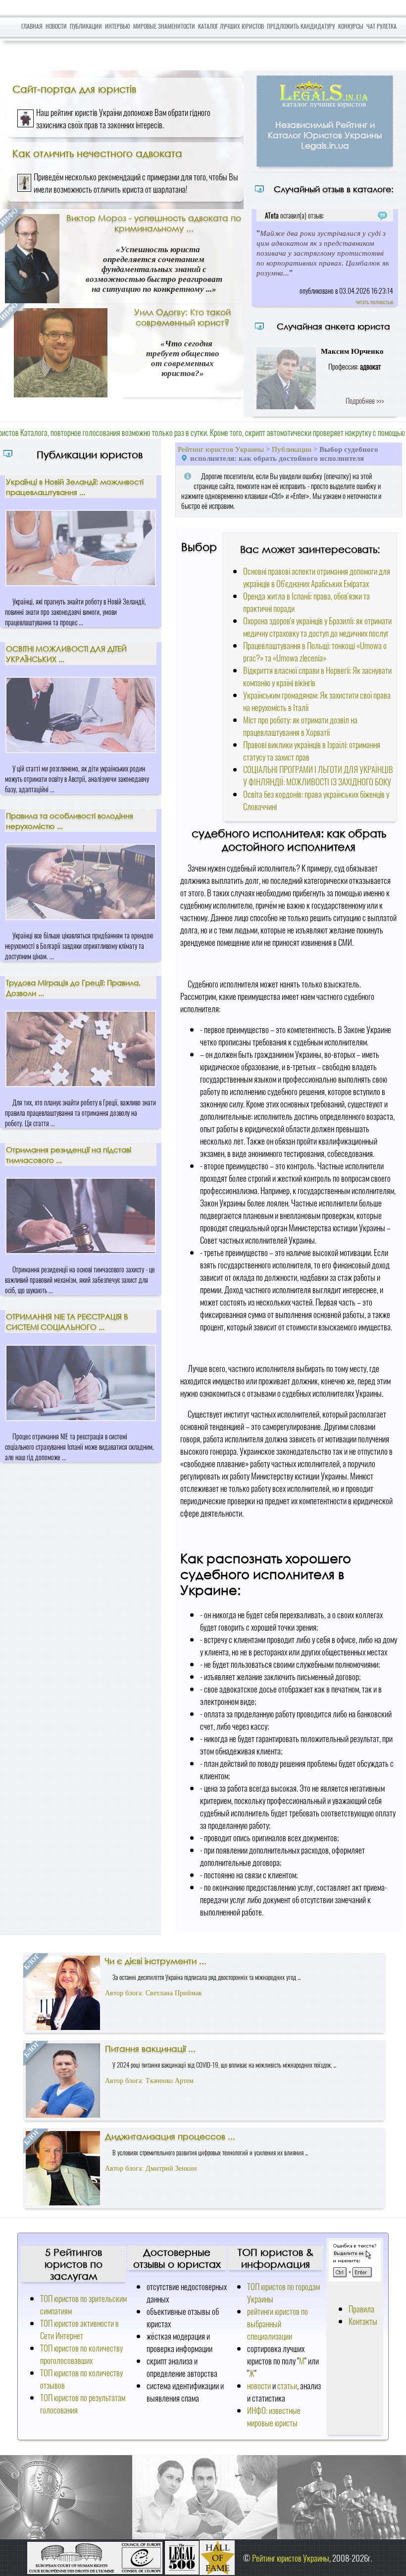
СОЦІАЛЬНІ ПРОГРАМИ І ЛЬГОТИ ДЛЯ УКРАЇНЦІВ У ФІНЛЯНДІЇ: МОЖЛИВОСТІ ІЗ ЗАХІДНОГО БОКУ (318, 775)
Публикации (86, 26)
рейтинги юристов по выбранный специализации (278, 2324)
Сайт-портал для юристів (74, 89)
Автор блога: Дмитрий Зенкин (151, 2168)
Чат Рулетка (381, 26)
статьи (287, 2385)
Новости (56, 26)
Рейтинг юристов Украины (221, 449)
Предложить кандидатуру (301, 26)
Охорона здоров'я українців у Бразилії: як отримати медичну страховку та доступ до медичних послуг (317, 627)
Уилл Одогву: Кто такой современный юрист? (182, 317)
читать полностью (374, 301)
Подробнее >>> (365, 400)
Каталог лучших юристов (231, 26)
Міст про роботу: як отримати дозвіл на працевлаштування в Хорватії (300, 726)
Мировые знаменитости (164, 26)
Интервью (118, 26)
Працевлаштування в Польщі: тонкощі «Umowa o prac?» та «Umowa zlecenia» (315, 652)
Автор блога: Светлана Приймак (153, 1993)
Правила (361, 2309)
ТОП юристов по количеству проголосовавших (81, 2354)
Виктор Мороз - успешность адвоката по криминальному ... (154, 223)
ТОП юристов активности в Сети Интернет (79, 2329)
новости (259, 2385)
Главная (32, 26)
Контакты (363, 2321)
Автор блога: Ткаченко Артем (149, 2081)
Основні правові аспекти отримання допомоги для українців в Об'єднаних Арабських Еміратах (317, 577)
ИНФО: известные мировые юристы (274, 2416)
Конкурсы (351, 26)
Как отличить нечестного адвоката (97, 153)
